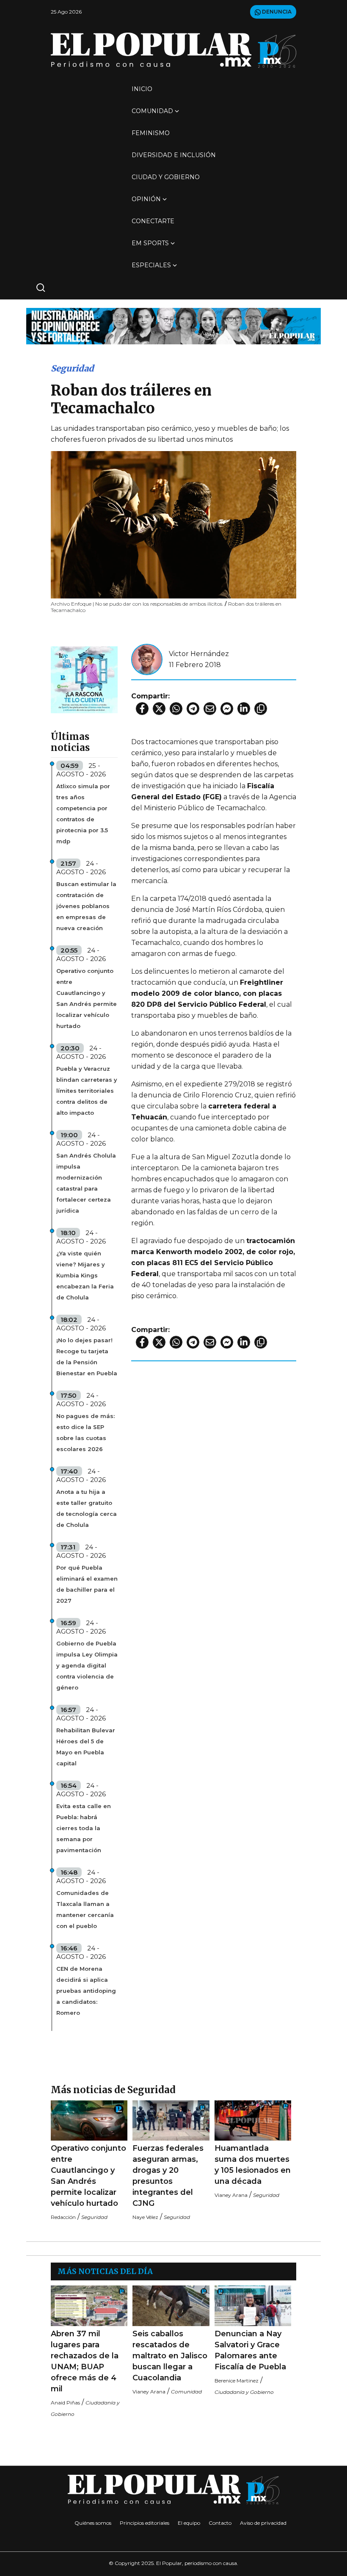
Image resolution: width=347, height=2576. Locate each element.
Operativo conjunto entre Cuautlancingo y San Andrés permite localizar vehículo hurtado (87, 998)
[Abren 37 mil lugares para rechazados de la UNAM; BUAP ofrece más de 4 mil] (89, 2306)
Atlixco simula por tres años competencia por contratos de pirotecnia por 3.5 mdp (83, 814)
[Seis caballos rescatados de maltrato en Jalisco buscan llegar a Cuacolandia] (171, 2306)
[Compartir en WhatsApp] (176, 709)
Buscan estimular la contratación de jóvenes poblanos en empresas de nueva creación (86, 906)
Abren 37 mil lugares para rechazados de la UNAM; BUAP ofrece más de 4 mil (85, 2361)
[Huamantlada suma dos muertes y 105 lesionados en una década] (253, 2120)
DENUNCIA (276, 12)
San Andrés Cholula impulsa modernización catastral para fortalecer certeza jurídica (86, 1183)
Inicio (142, 89)
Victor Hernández (199, 654)
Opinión (146, 199)
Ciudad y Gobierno (166, 177)
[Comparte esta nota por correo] (210, 709)
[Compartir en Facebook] (142, 709)
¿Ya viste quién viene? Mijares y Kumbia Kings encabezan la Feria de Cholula (85, 1275)
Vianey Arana (231, 2195)
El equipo (189, 2523)
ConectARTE (153, 221)
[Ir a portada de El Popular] (173, 50)
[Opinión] (173, 325)
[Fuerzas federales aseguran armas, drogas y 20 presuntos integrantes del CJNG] (171, 2120)
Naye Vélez (145, 2217)
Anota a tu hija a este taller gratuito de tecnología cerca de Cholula (87, 1508)
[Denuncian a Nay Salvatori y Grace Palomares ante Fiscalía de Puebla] (253, 2306)
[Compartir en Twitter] (159, 709)
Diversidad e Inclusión (174, 155)
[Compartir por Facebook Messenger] (227, 709)
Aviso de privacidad (263, 2523)
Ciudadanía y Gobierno (244, 2392)
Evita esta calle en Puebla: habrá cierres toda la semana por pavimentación (84, 1828)
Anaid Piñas (65, 2403)
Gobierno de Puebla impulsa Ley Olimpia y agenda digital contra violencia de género (87, 1665)
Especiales (151, 265)
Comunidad (152, 111)
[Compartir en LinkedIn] (244, 709)
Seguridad (72, 368)
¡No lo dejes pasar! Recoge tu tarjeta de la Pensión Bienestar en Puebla (87, 1357)
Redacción (63, 2217)
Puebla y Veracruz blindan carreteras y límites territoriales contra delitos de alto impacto (87, 1091)
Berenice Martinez (237, 2381)
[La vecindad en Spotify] (84, 679)
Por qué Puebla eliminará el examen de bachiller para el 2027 (87, 1584)
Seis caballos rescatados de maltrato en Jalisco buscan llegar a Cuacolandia (170, 2356)
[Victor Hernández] (147, 659)
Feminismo (151, 133)
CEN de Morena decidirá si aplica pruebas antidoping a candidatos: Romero (86, 1991)
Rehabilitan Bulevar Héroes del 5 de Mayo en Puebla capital (86, 1747)
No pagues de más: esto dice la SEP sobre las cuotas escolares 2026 (85, 1432)
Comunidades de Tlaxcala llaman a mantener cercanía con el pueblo (85, 1909)
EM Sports (150, 243)
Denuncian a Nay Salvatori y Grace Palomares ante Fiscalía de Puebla (250, 2350)
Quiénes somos (93, 2523)
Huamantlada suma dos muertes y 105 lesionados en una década (253, 2165)
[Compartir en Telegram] (193, 709)
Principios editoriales (145, 2523)
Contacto (220, 2523)
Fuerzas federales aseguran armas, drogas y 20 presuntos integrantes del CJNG (168, 2176)
